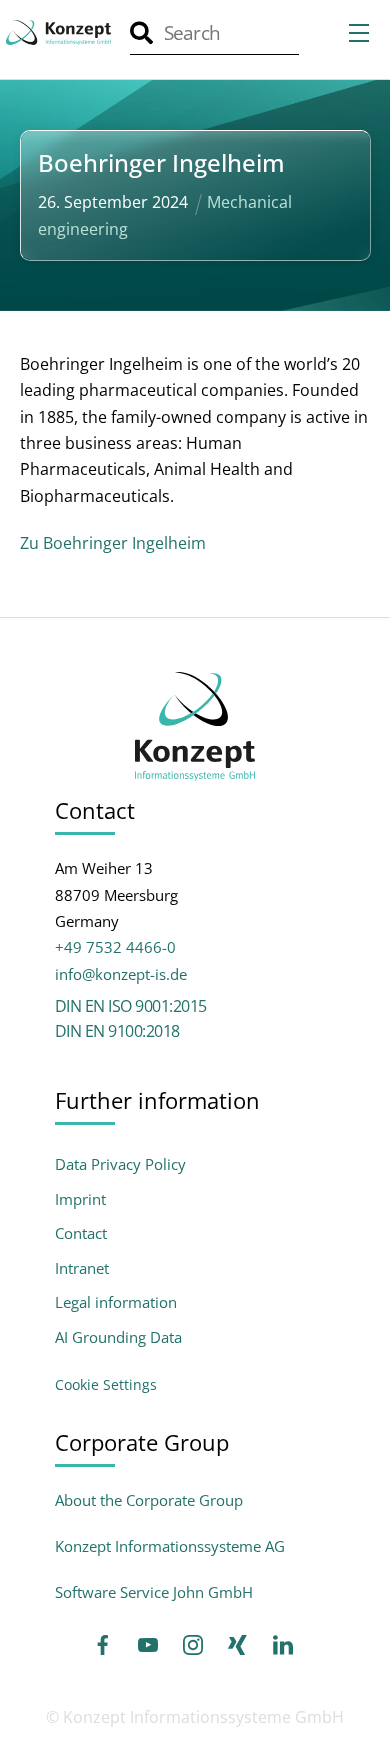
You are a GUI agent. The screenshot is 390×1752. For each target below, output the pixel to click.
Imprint (80, 1199)
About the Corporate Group (149, 1500)
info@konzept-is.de (121, 974)
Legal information (116, 1302)
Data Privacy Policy (120, 1164)
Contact (81, 1233)
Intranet (82, 1268)
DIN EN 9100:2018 (117, 1031)
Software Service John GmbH (154, 1592)
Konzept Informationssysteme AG (170, 1546)
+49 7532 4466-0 (115, 947)
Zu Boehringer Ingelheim (113, 543)
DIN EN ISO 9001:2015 (131, 1006)
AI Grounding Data (118, 1337)
